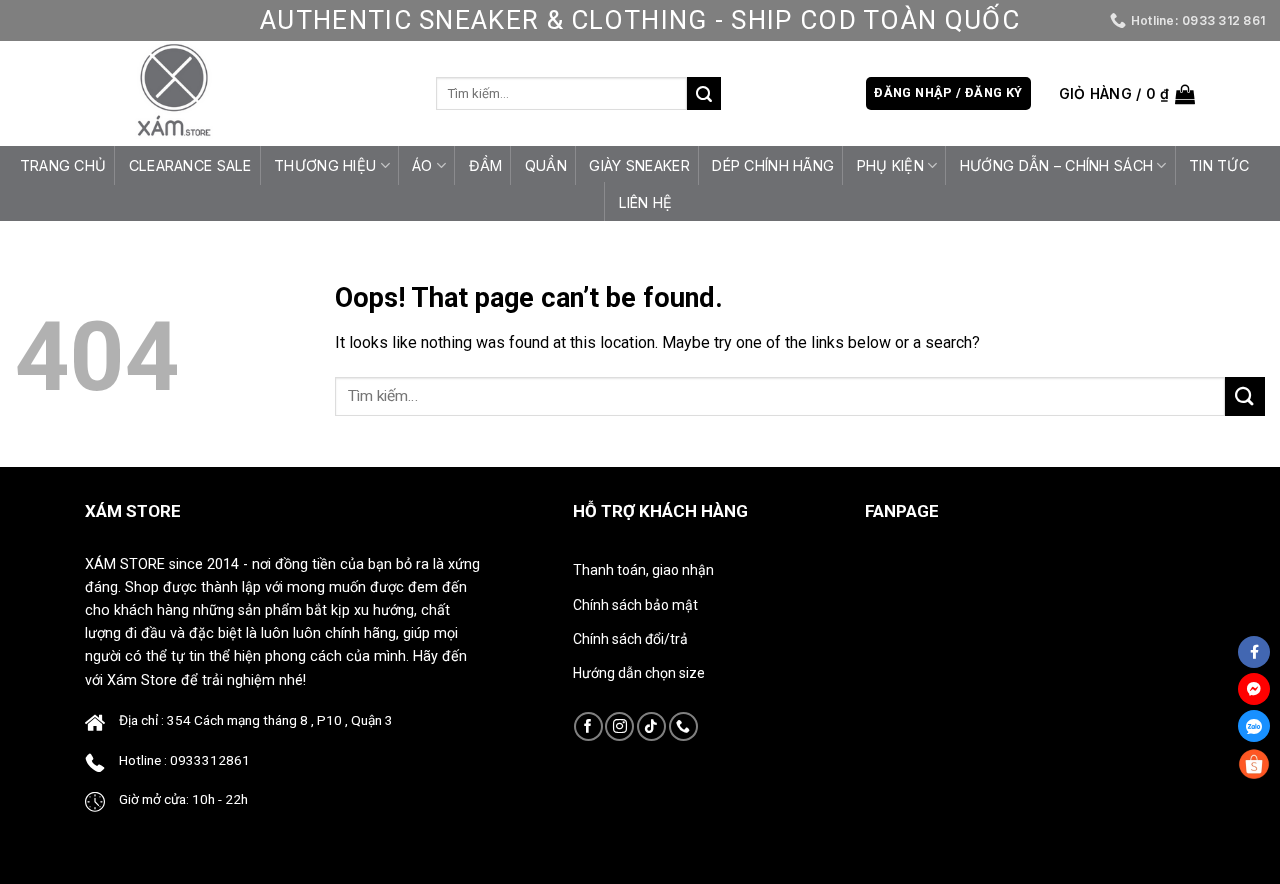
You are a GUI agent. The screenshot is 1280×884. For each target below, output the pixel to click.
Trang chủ (63, 165)
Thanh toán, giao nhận (643, 570)
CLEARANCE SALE (190, 165)
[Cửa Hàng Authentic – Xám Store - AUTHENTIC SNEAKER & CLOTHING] (174, 93)
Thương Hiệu (325, 165)
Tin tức (1219, 165)
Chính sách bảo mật (635, 605)
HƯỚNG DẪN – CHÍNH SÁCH (1056, 165)
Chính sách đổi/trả (630, 639)
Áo (422, 165)
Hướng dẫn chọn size (639, 673)
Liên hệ (646, 202)
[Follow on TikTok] (651, 726)
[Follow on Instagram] (619, 726)
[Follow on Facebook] (588, 726)
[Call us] (683, 726)
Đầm (486, 165)
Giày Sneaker (639, 165)
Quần (546, 165)
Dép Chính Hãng (773, 165)
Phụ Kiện (890, 165)
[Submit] (704, 94)
